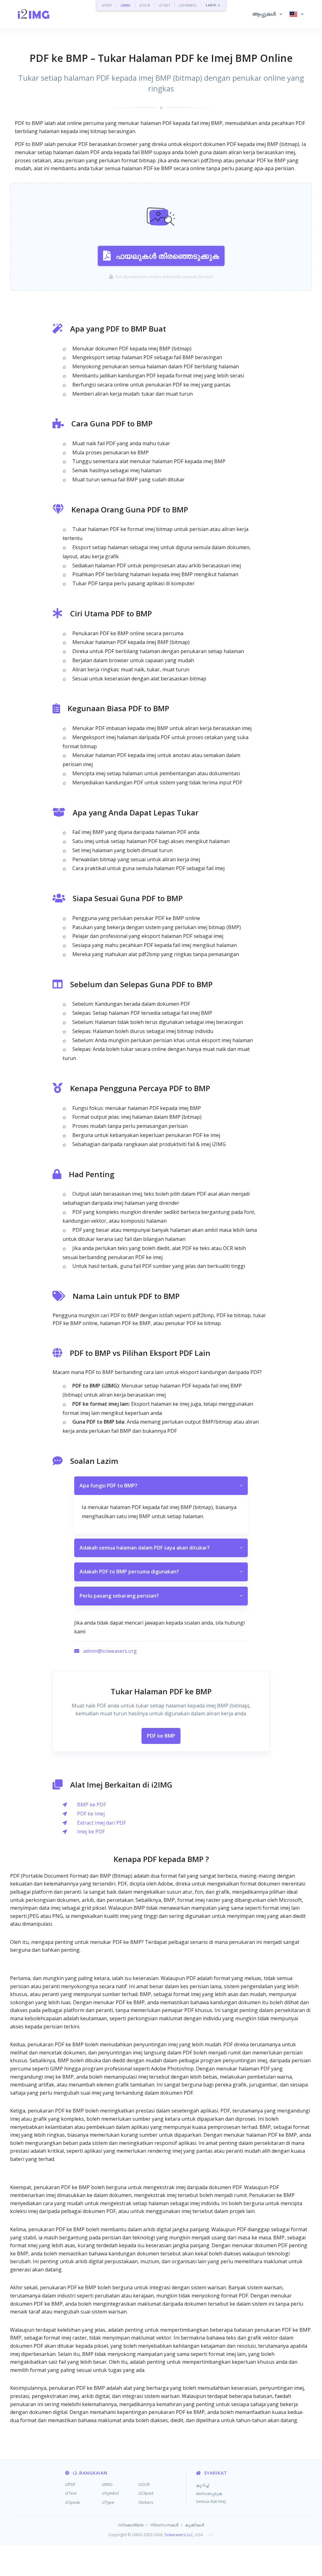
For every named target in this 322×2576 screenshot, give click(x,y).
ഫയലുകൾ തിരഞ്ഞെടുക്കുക (167, 256)
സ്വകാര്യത (131, 2525)
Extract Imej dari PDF (101, 1823)
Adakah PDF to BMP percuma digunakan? (161, 1572)
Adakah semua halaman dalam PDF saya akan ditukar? (161, 1548)
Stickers (146, 2502)
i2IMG (126, 5)
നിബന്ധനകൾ (164, 2525)
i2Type (108, 2502)
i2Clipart (146, 2493)
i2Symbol (110, 2493)
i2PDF (107, 5)
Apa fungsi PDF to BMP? (161, 1486)
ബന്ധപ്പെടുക (209, 2493)
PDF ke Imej (91, 1814)
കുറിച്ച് (202, 2485)
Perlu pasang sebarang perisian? (161, 1596)
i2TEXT (164, 5)
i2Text (71, 2493)
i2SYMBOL (188, 5)
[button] (267, 14)
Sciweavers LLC (179, 2535)
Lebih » (213, 5)
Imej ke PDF (91, 1832)
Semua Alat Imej (211, 2501)
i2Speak (73, 2502)
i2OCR (145, 5)
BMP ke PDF (92, 1805)
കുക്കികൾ (194, 2525)
